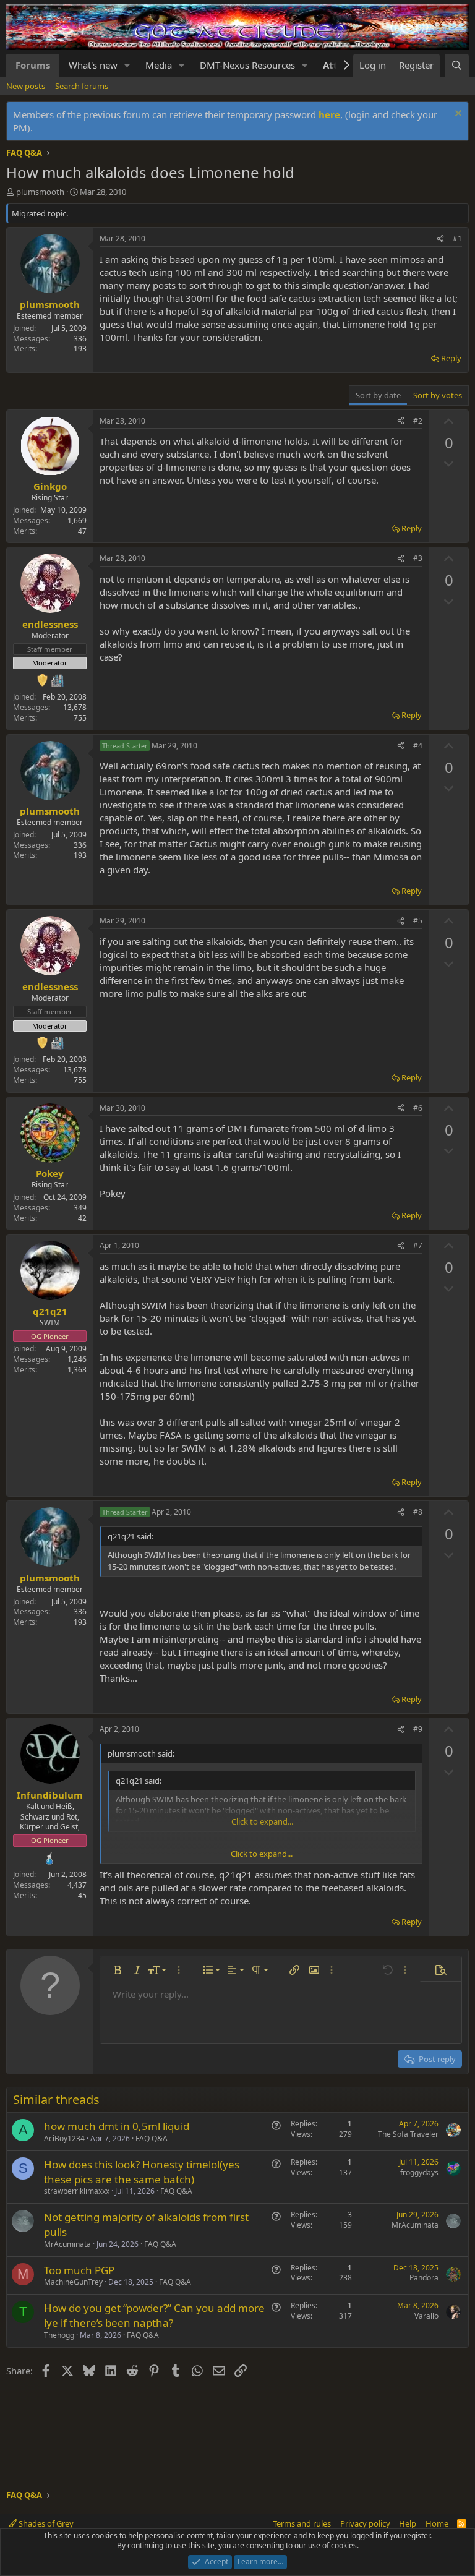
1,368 (77, 1370)
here (329, 114)
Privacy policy (365, 2523)
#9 (418, 1729)
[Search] (457, 65)
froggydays (419, 2172)
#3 (418, 558)
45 (82, 1895)
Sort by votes (438, 395)
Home (437, 2523)
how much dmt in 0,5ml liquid (117, 2126)
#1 (457, 238)
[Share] (440, 239)
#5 (418, 921)
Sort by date (378, 395)
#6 (418, 1108)
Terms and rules (302, 2523)
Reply (451, 358)
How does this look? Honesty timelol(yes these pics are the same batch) (142, 2172)
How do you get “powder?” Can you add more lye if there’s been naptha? (154, 2315)
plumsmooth (40, 192)
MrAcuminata (67, 2244)
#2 (418, 421)
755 (80, 718)
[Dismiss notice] (457, 115)
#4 (418, 746)
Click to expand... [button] (262, 1854)
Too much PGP (79, 2270)
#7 (418, 1245)
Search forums (82, 86)
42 (82, 1218)
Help (408, 2523)
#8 (418, 1512)
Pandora (424, 2278)
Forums (33, 65)
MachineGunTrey (73, 2282)
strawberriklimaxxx (77, 2191)
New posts (26, 86)
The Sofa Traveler (408, 2134)
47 (82, 531)
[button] (127, 65)
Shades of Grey (45, 2523)
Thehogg (59, 2335)
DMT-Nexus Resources (247, 65)
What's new (93, 65)
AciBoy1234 (64, 2138)
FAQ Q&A (152, 2138)
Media (159, 65)
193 (80, 349)
